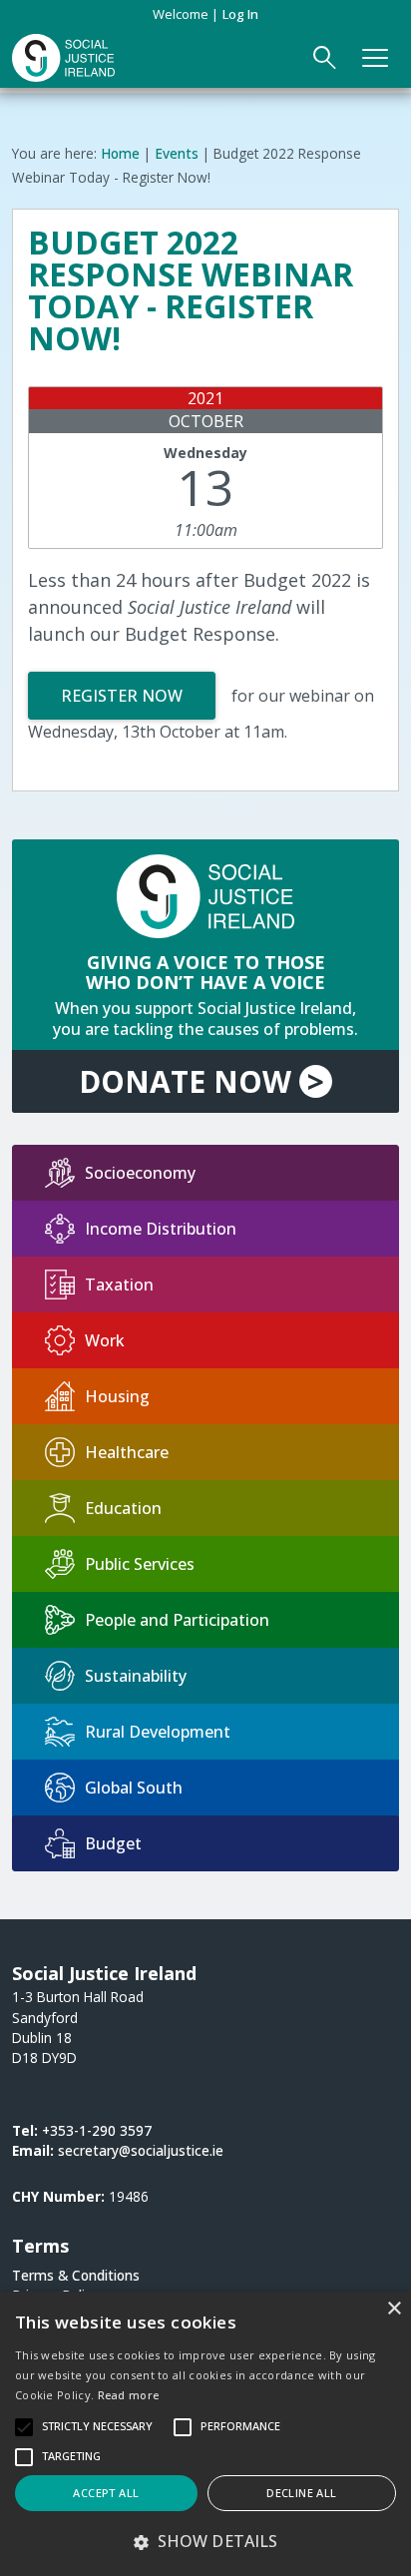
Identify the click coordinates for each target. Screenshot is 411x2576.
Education (123, 1508)
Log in (240, 14)
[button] (205, 2541)
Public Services (140, 1564)
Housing (117, 1396)
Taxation (119, 1285)
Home (120, 153)
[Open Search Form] (325, 58)
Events (177, 153)
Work (105, 1340)
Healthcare (127, 1452)
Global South (134, 1788)
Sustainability (136, 1676)
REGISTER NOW (122, 696)
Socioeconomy (140, 1173)
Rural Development (158, 1732)
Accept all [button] (106, 2493)
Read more (129, 2395)
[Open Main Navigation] (376, 58)
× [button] (394, 2309)
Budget (113, 1843)
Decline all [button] (301, 2493)
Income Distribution (161, 1229)
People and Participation (177, 1620)
